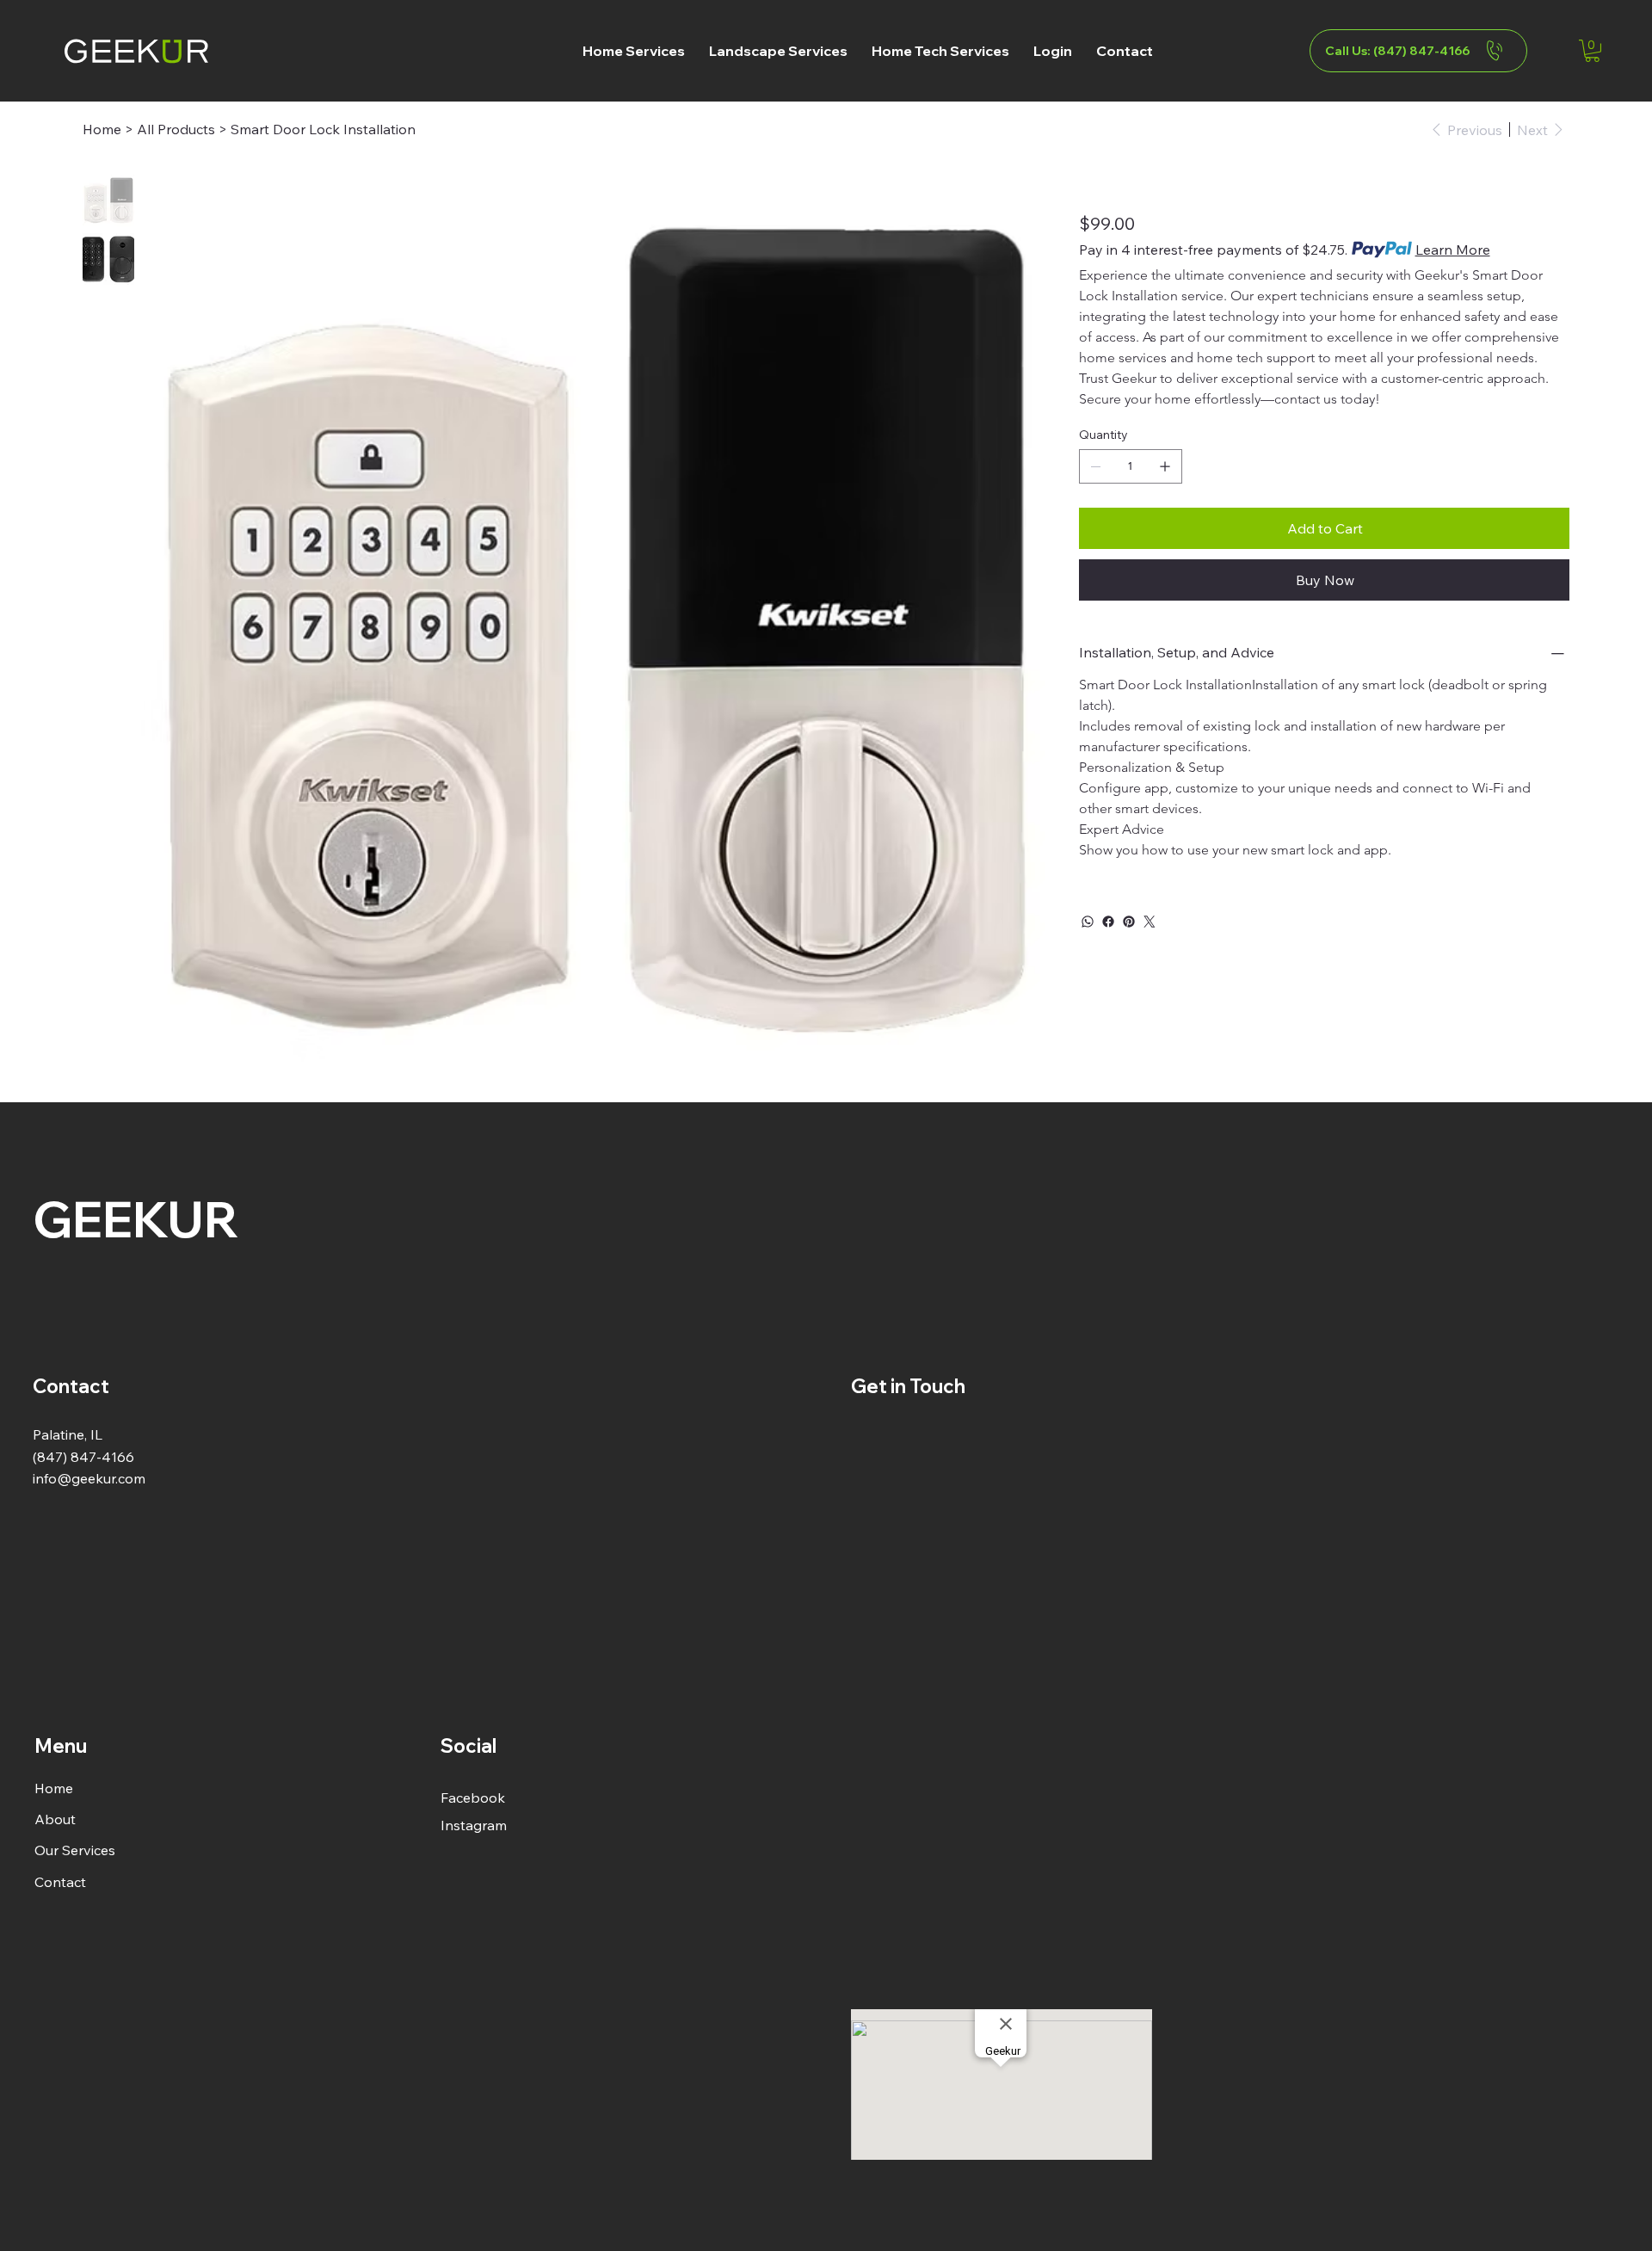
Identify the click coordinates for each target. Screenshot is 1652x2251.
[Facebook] (1108, 922)
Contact (60, 1882)
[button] (634, 51)
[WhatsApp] (1088, 922)
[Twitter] (1150, 922)
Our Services (75, 1850)
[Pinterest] (1129, 922)
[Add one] (1165, 466)
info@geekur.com (89, 1478)
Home (54, 1788)
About (55, 1819)
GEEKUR (136, 1219)
